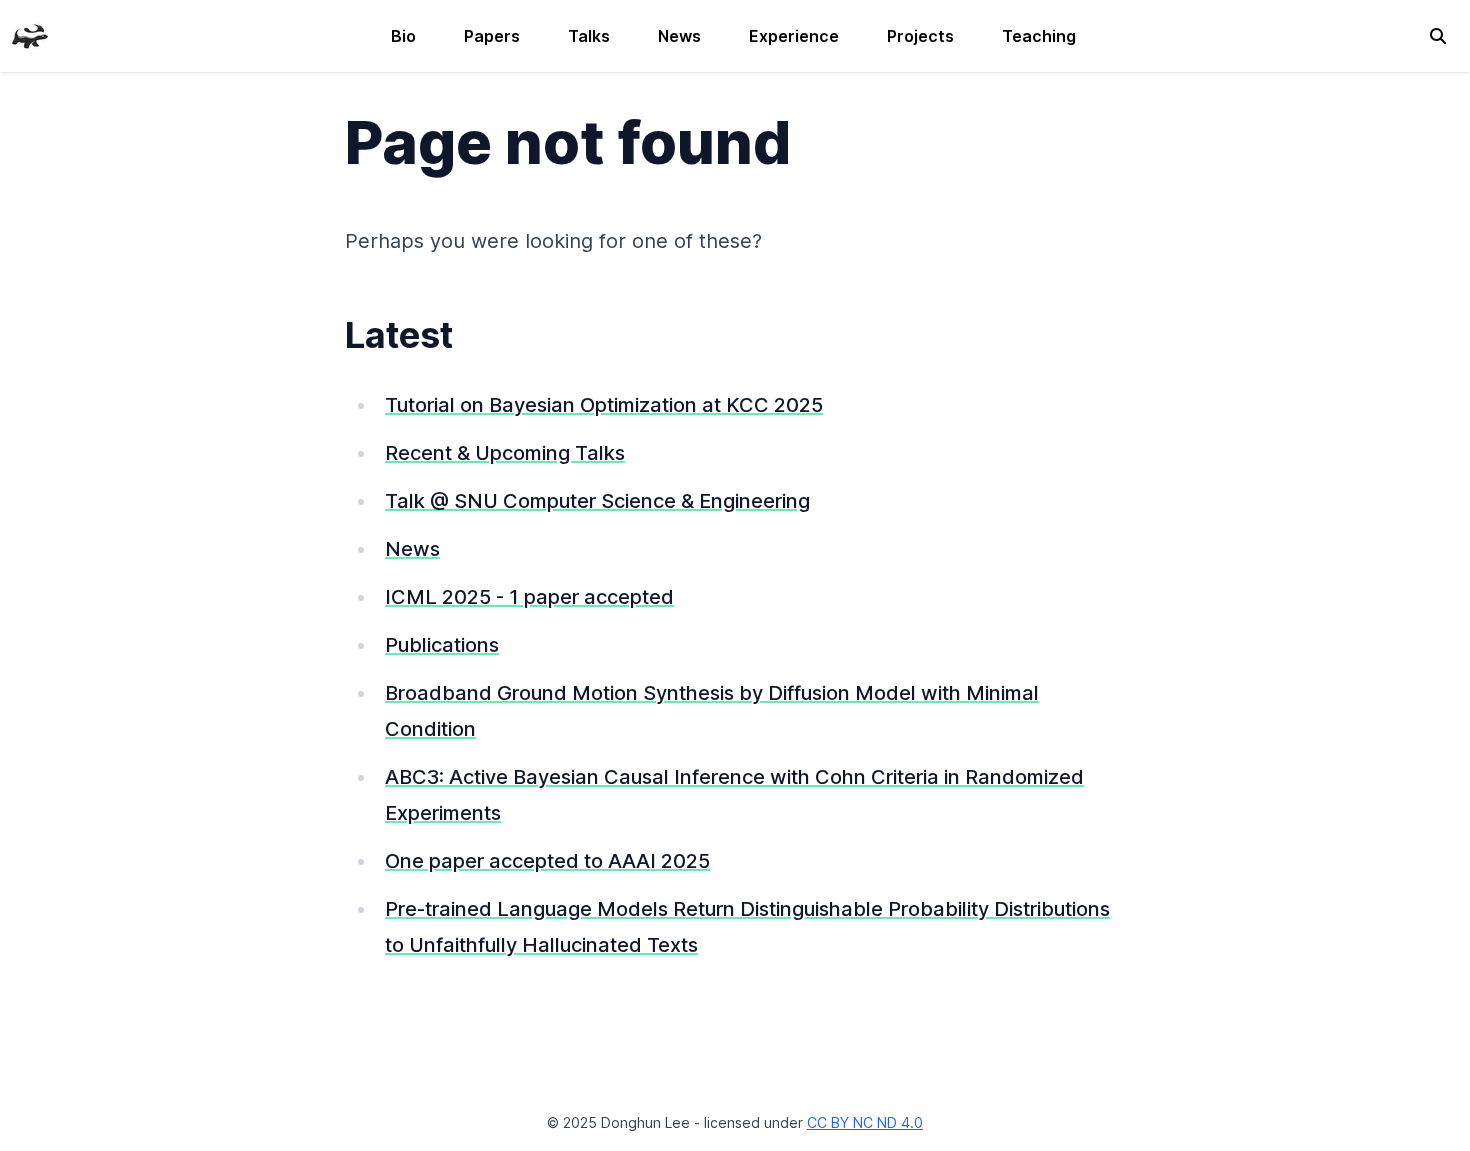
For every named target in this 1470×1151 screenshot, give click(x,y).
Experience (794, 36)
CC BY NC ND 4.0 (865, 1122)
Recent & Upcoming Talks (505, 453)
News (679, 36)
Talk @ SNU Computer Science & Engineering (597, 501)
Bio (403, 36)
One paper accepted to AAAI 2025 (547, 861)
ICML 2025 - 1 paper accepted (529, 597)
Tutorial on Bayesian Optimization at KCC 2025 (604, 405)
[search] (1438, 36)
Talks (589, 36)
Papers (492, 36)
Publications (442, 645)
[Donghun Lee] (30, 34)
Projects (920, 36)
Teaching (1039, 36)
